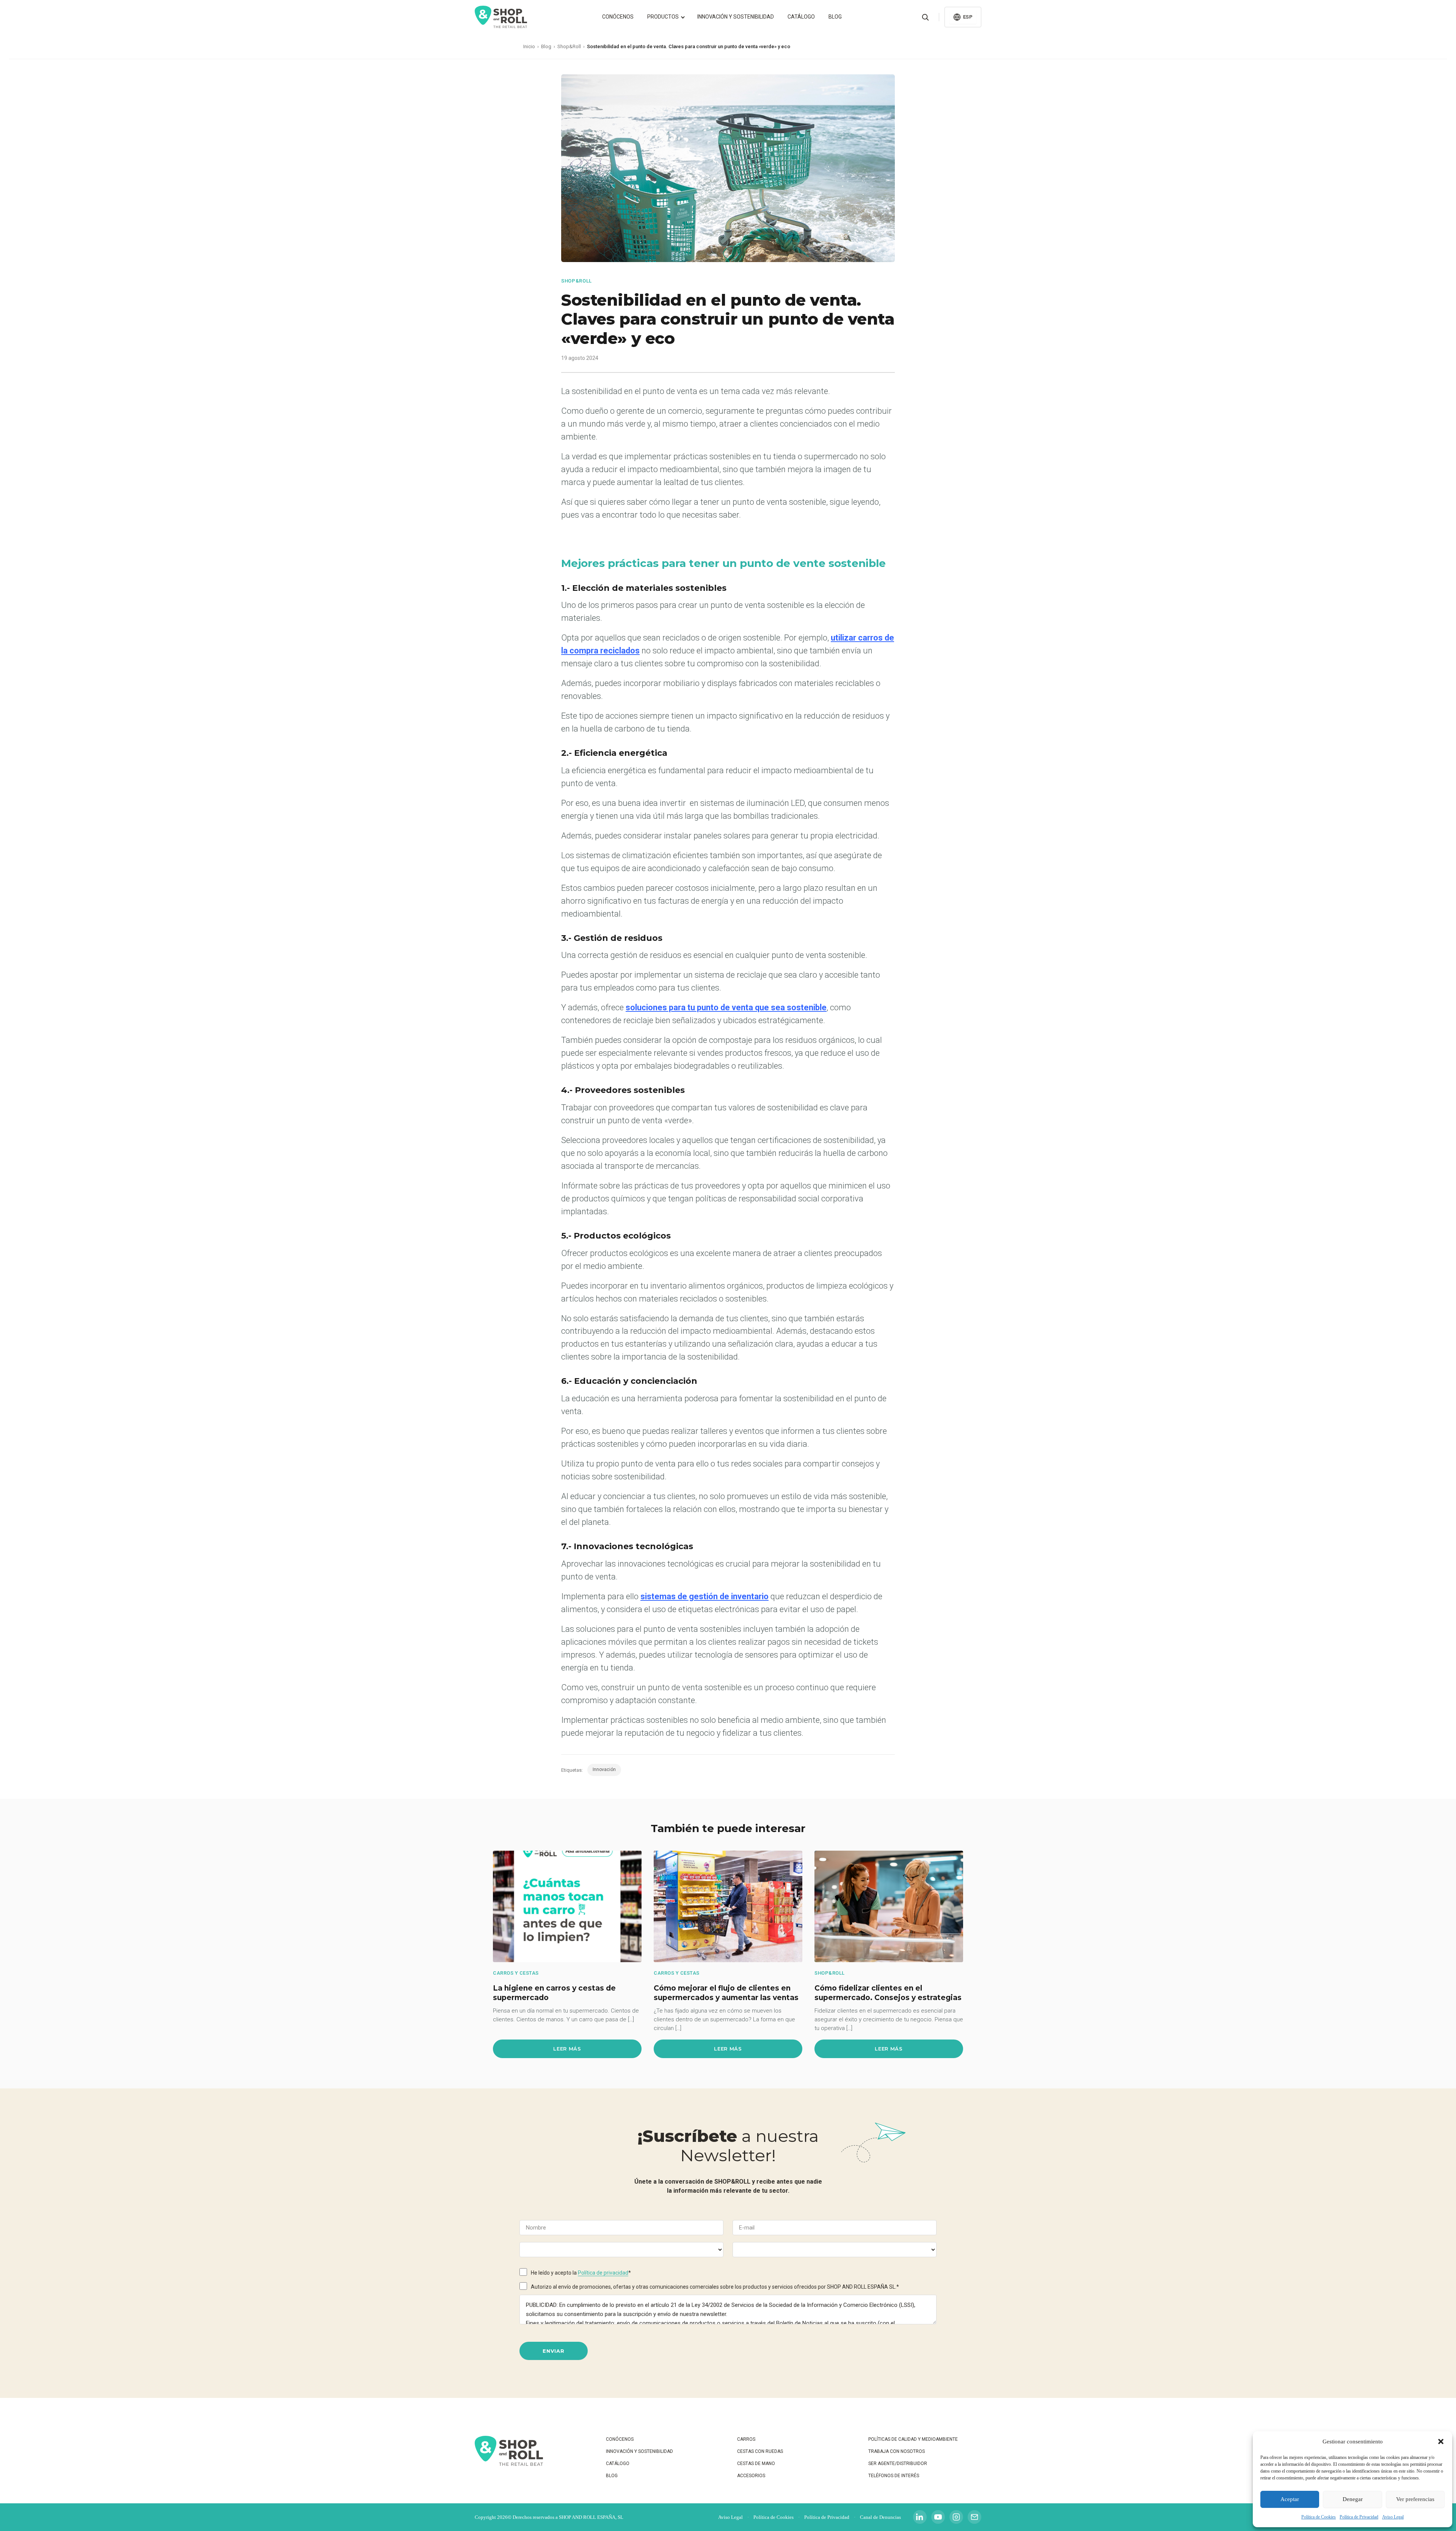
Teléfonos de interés (894, 2476)
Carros (746, 2439)
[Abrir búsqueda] (925, 17)
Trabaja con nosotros (897, 2451)
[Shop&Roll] (501, 17)
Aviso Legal (1393, 2517)
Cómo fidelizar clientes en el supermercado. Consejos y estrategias (888, 1993)
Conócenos (618, 17)
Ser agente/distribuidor (898, 2463)
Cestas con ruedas (760, 2451)
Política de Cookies (1319, 2517)
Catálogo (801, 17)
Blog (835, 17)
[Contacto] (974, 2517)
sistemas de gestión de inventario (704, 1596)
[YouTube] (938, 2517)
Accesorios (751, 2476)
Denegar (1353, 2499)
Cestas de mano (756, 2463)
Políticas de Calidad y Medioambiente (913, 2439)
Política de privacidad (603, 2273)
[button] (1441, 2442)
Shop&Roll (569, 46)
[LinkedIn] (920, 2517)
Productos (663, 17)
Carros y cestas (516, 1973)
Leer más (567, 2049)
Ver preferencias (1415, 2499)
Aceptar (1290, 2499)
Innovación (604, 1770)
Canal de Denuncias (880, 2517)
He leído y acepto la (581, 2273)
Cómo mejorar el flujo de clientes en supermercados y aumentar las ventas (726, 1993)
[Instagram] (956, 2517)
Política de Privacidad (1359, 2517)
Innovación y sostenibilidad (736, 17)
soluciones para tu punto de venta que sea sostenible (726, 1007)
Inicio (529, 46)
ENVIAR (554, 2351)
